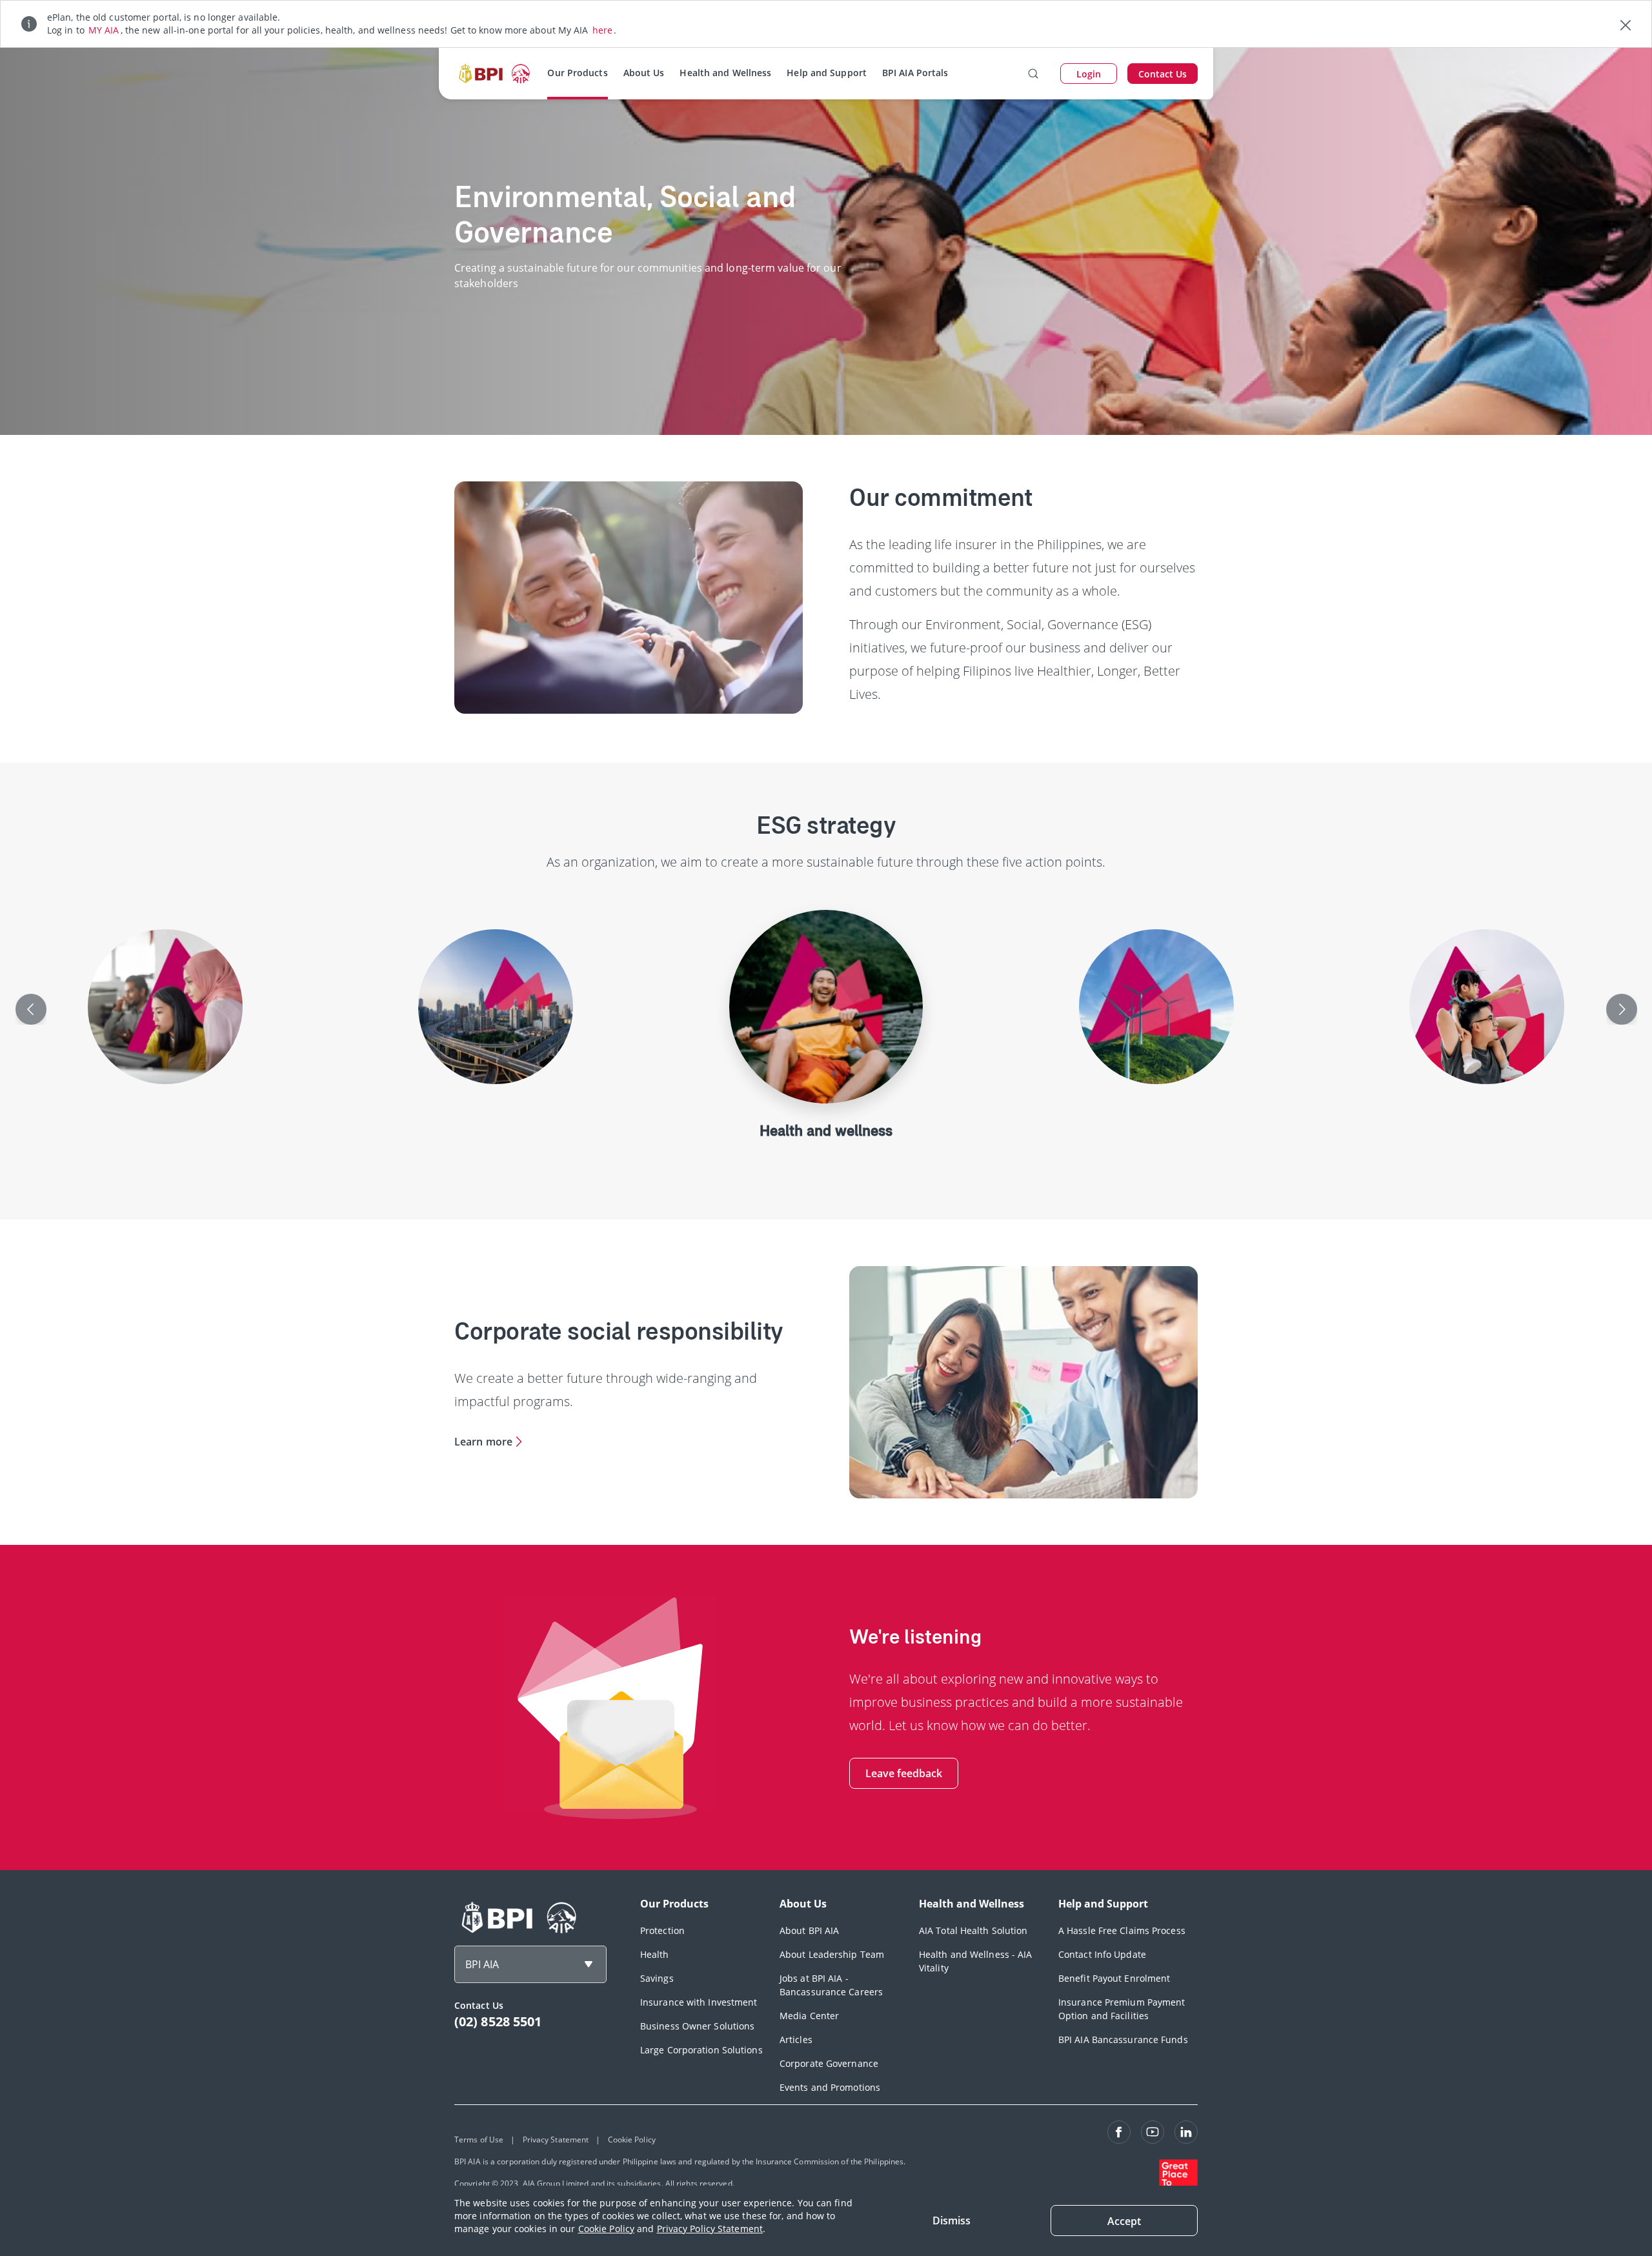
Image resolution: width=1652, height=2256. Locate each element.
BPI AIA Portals (915, 73)
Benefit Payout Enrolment (1114, 1978)
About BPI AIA (809, 1930)
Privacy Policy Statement (710, 2229)
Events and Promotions (830, 2087)
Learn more (483, 1442)
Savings (657, 1978)
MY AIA (104, 30)
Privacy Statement (556, 2140)
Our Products (577, 73)
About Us (644, 73)
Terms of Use (479, 2140)
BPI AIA (482, 1964)
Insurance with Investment (699, 2002)
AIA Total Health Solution (973, 1930)
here (602, 30)
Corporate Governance (829, 2063)
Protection (662, 1930)
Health (655, 1954)
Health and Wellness (725, 73)
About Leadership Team (832, 1954)
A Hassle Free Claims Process (1122, 1930)
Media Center (809, 2016)
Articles (796, 2039)
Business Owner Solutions (697, 2026)
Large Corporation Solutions (701, 2050)
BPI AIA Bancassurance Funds (1123, 2039)
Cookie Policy (606, 2229)
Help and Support (827, 73)
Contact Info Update (1102, 1954)
